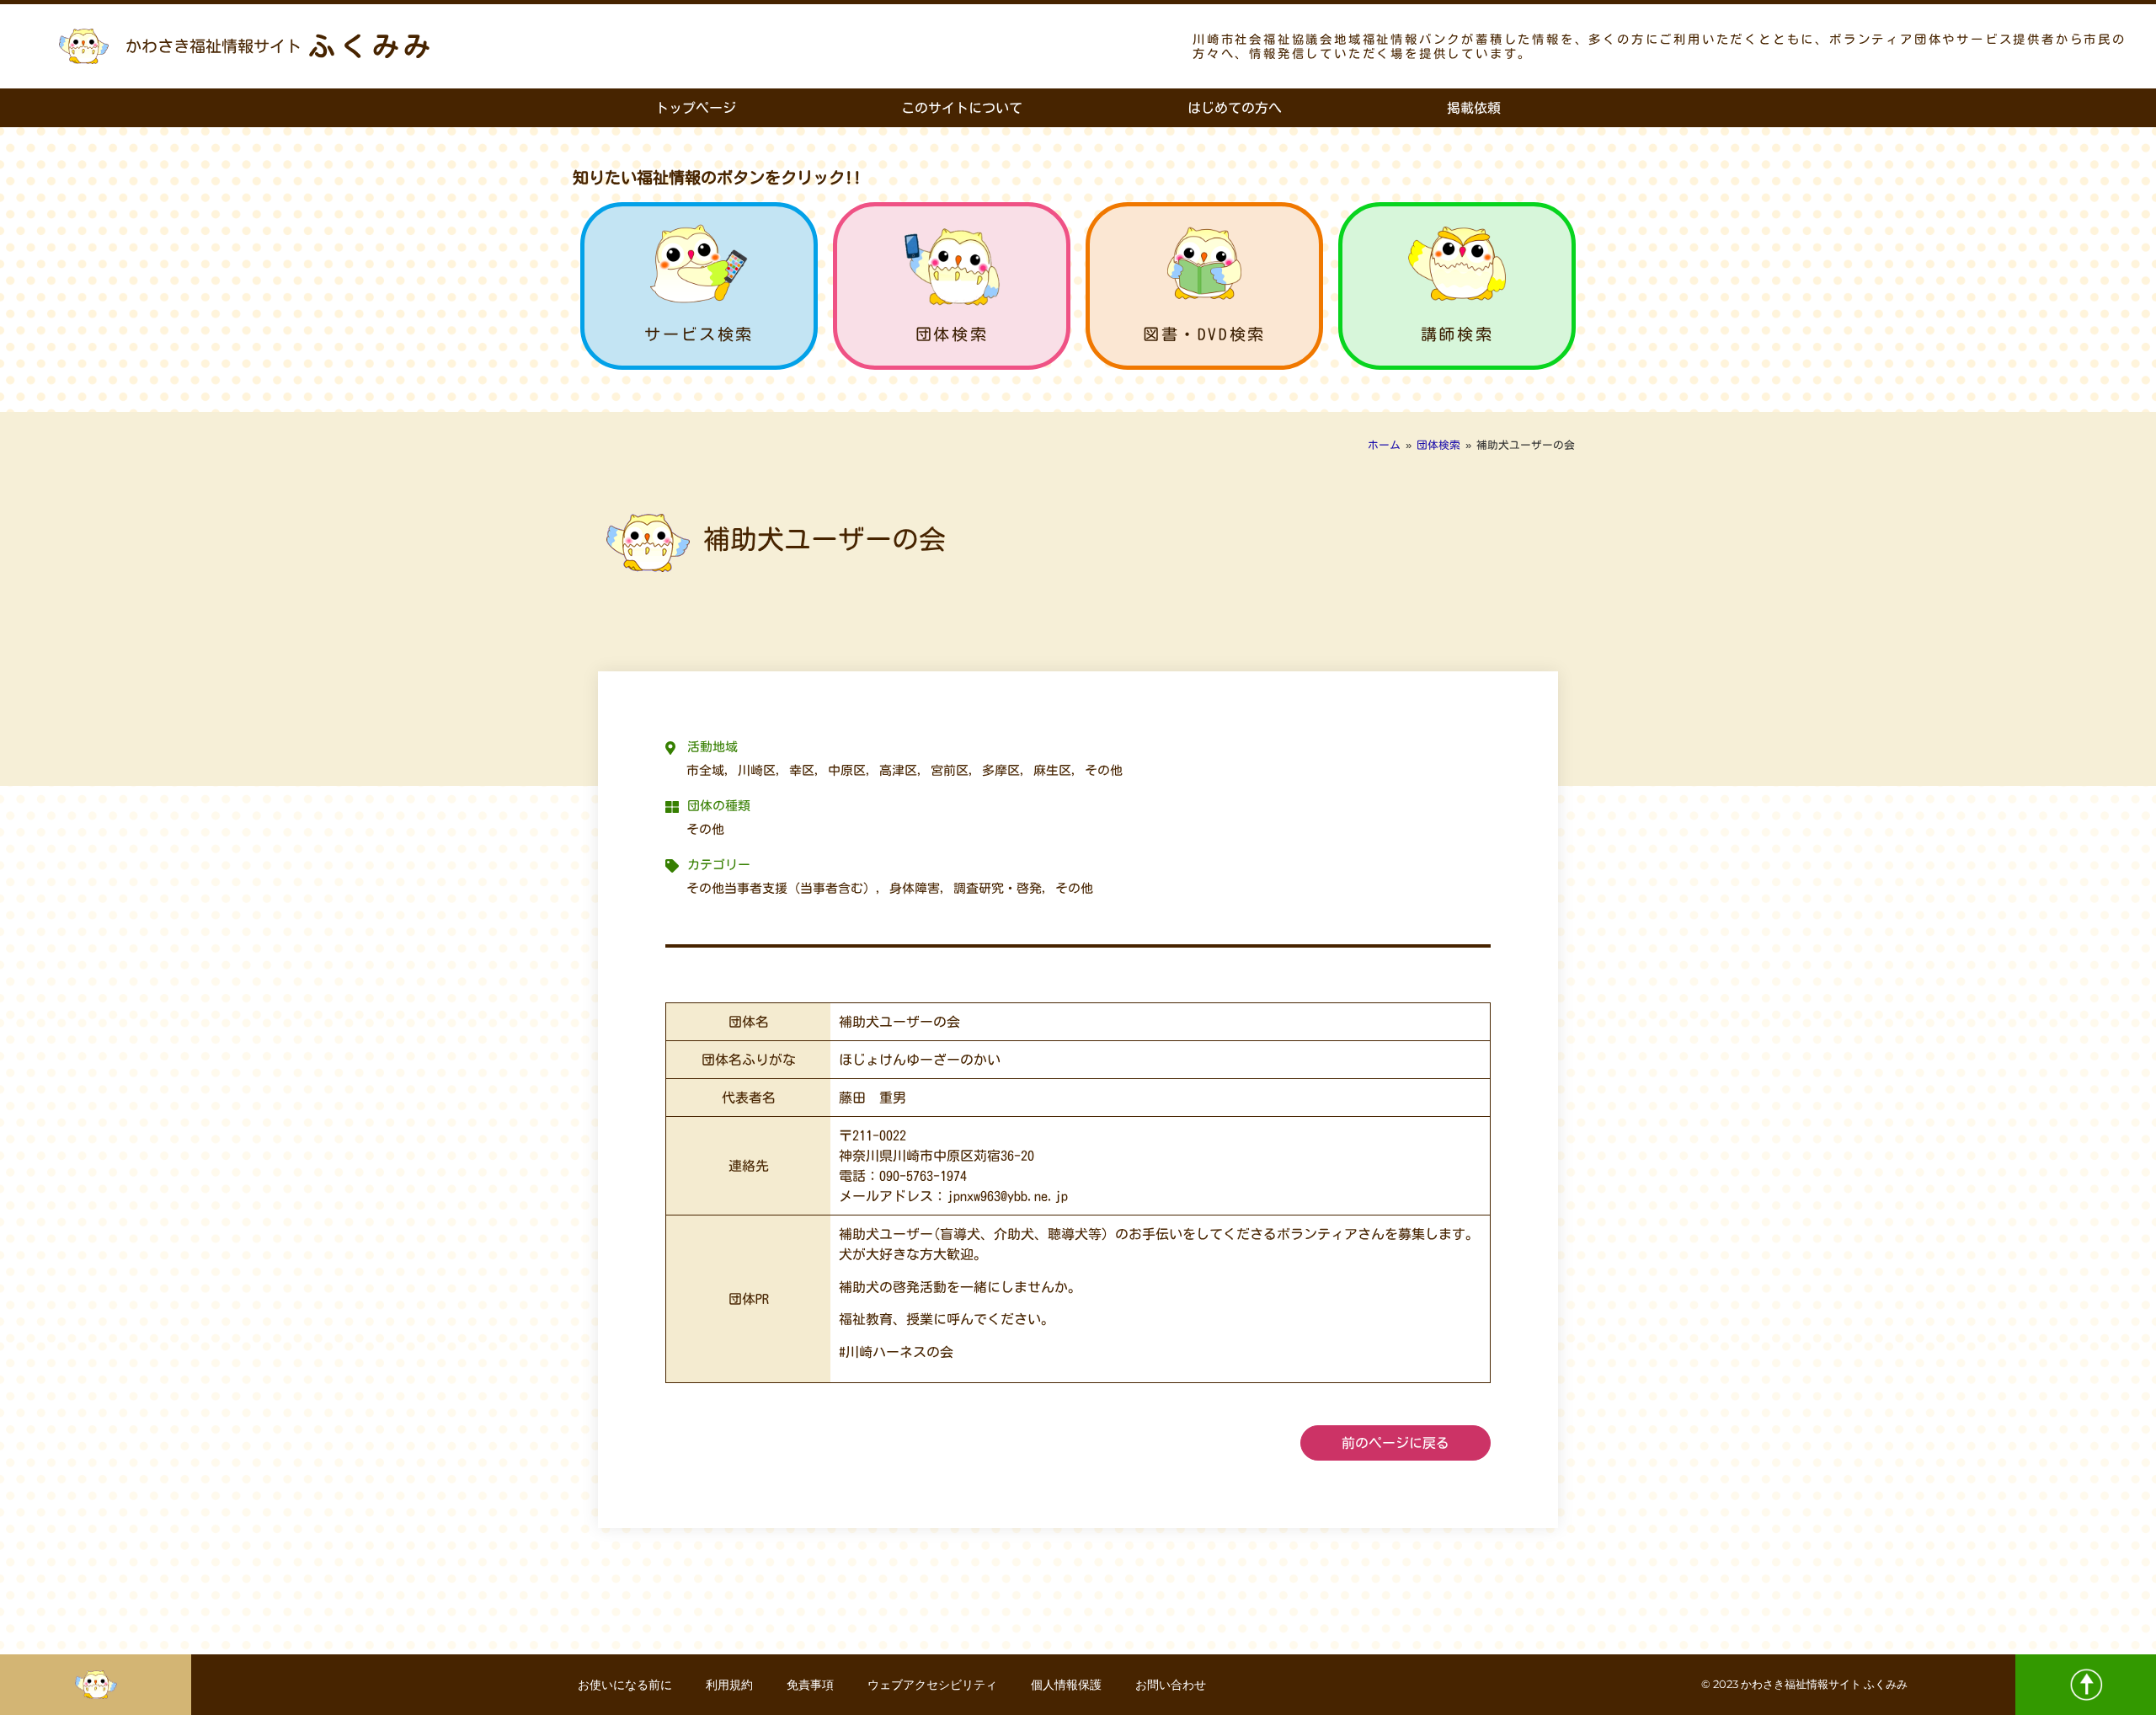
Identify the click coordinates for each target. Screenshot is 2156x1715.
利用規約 (729, 1685)
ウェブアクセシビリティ (932, 1685)
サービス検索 (699, 334)
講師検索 (1457, 334)
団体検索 (952, 334)
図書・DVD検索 (1204, 334)
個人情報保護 (1066, 1685)
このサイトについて (962, 108)
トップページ (696, 108)
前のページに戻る (1396, 1443)
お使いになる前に (625, 1685)
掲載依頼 (1474, 108)
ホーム (1384, 445)
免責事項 (810, 1685)
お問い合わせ (1171, 1685)
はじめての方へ (1235, 108)
